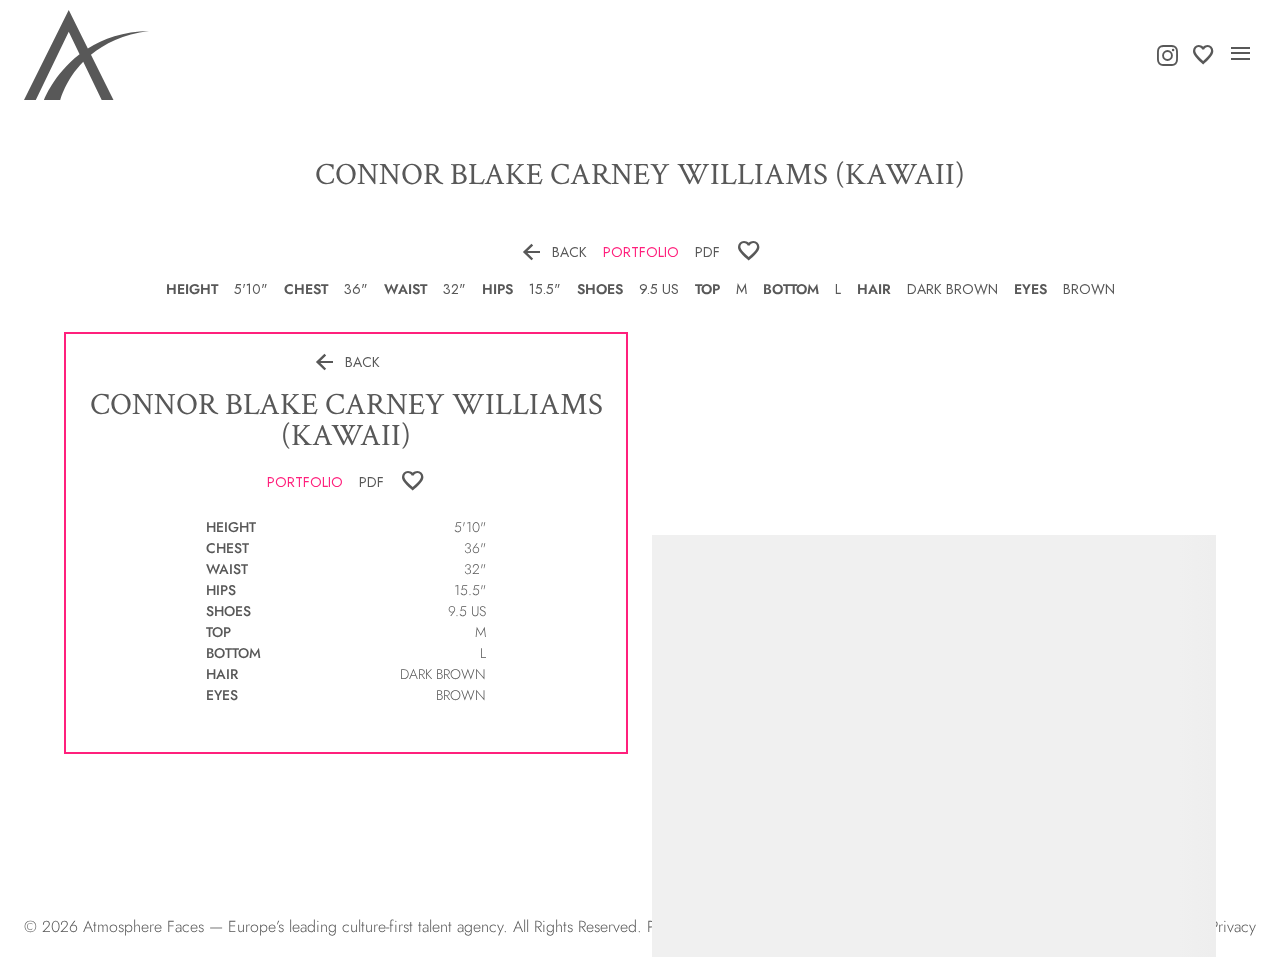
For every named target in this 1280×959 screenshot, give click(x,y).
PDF (707, 252)
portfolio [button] (641, 252)
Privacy (1233, 926)
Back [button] (553, 252)
